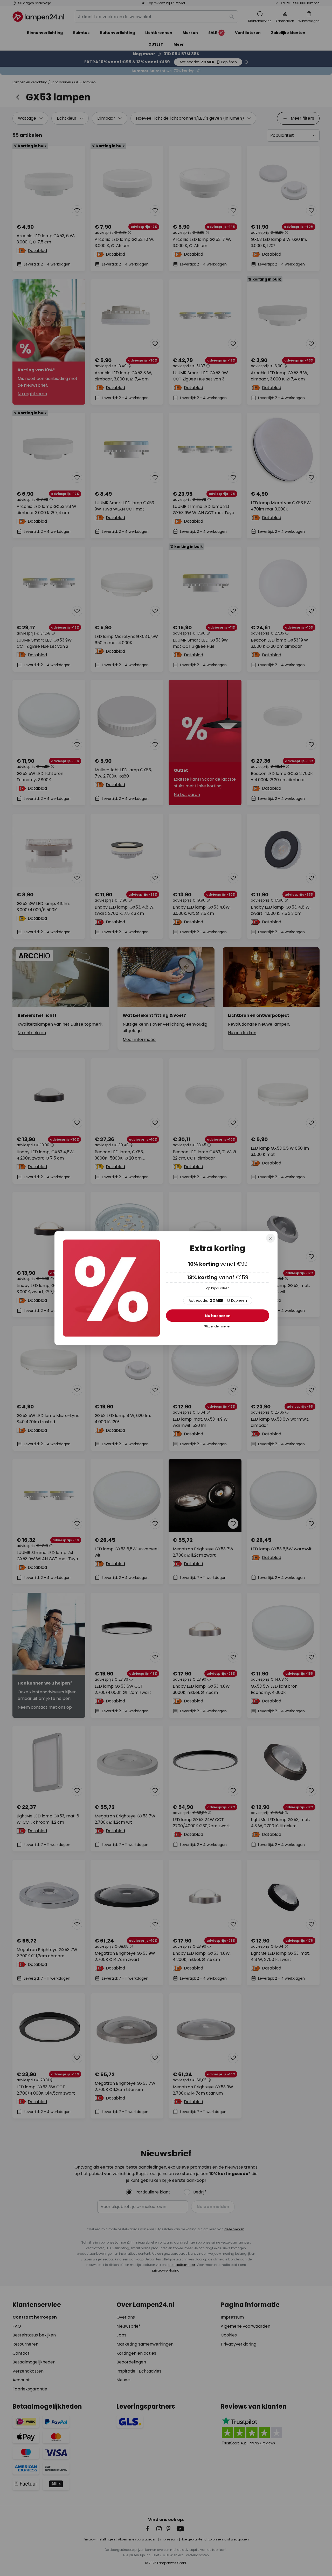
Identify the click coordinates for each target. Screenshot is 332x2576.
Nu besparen (218, 1316)
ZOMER (218, 1300)
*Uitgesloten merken (218, 1327)
